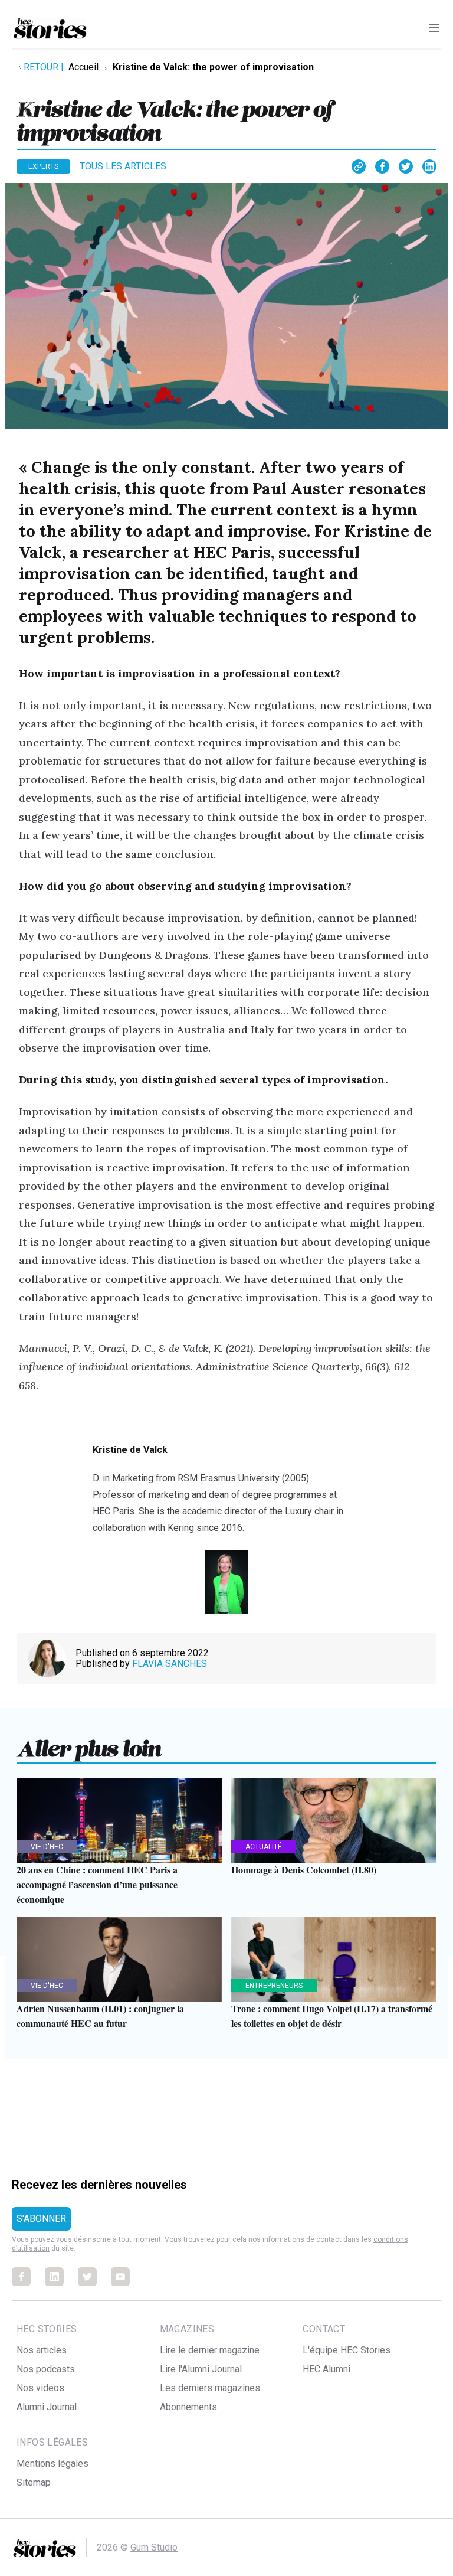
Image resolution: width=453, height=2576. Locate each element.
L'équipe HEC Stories (347, 2350)
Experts (43, 166)
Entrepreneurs (274, 1986)
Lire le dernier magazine (210, 2350)
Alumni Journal (47, 2407)
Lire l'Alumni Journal (201, 2369)
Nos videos (40, 2388)
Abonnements (188, 2407)
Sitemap (34, 2482)
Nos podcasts (46, 2369)
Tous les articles (123, 166)
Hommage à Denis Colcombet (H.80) (304, 1870)
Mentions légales (52, 2464)
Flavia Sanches (170, 1664)
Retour (44, 67)
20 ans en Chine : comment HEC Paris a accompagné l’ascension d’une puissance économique (97, 1884)
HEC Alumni (326, 2369)
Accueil (83, 67)
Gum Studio (154, 2547)
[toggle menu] (434, 28)
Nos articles (42, 2350)
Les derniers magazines (210, 2388)
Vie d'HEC (47, 1847)
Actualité (264, 1847)
